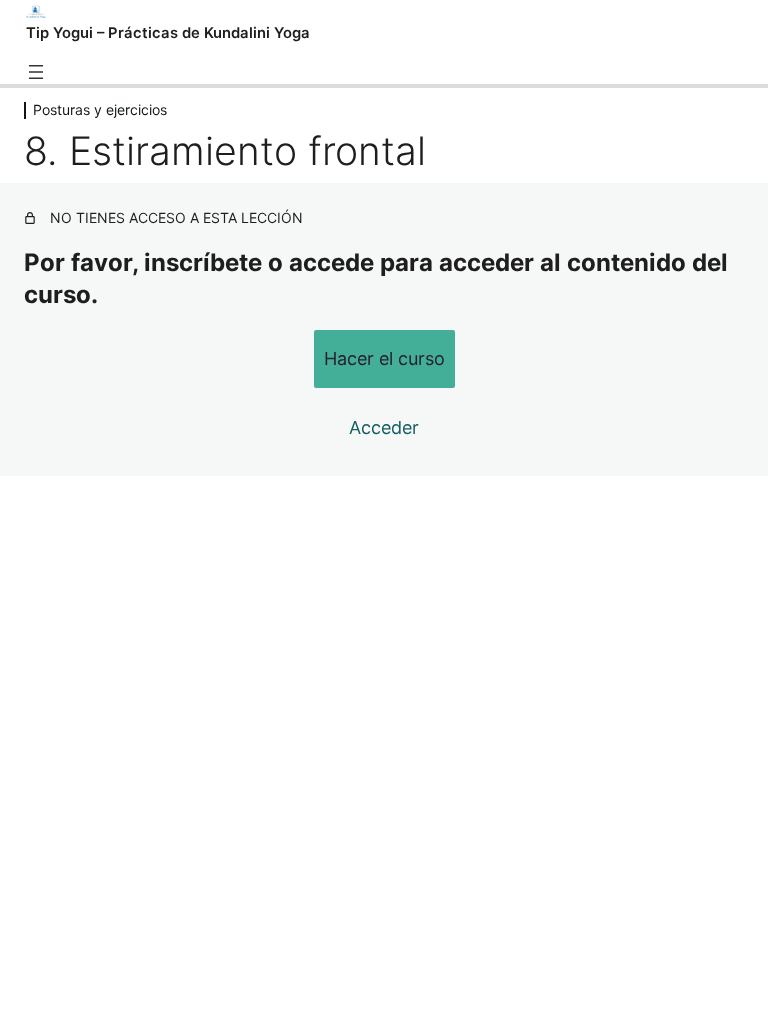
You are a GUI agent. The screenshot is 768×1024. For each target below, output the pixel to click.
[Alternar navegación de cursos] (36, 72)
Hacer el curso (384, 358)
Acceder (384, 427)
